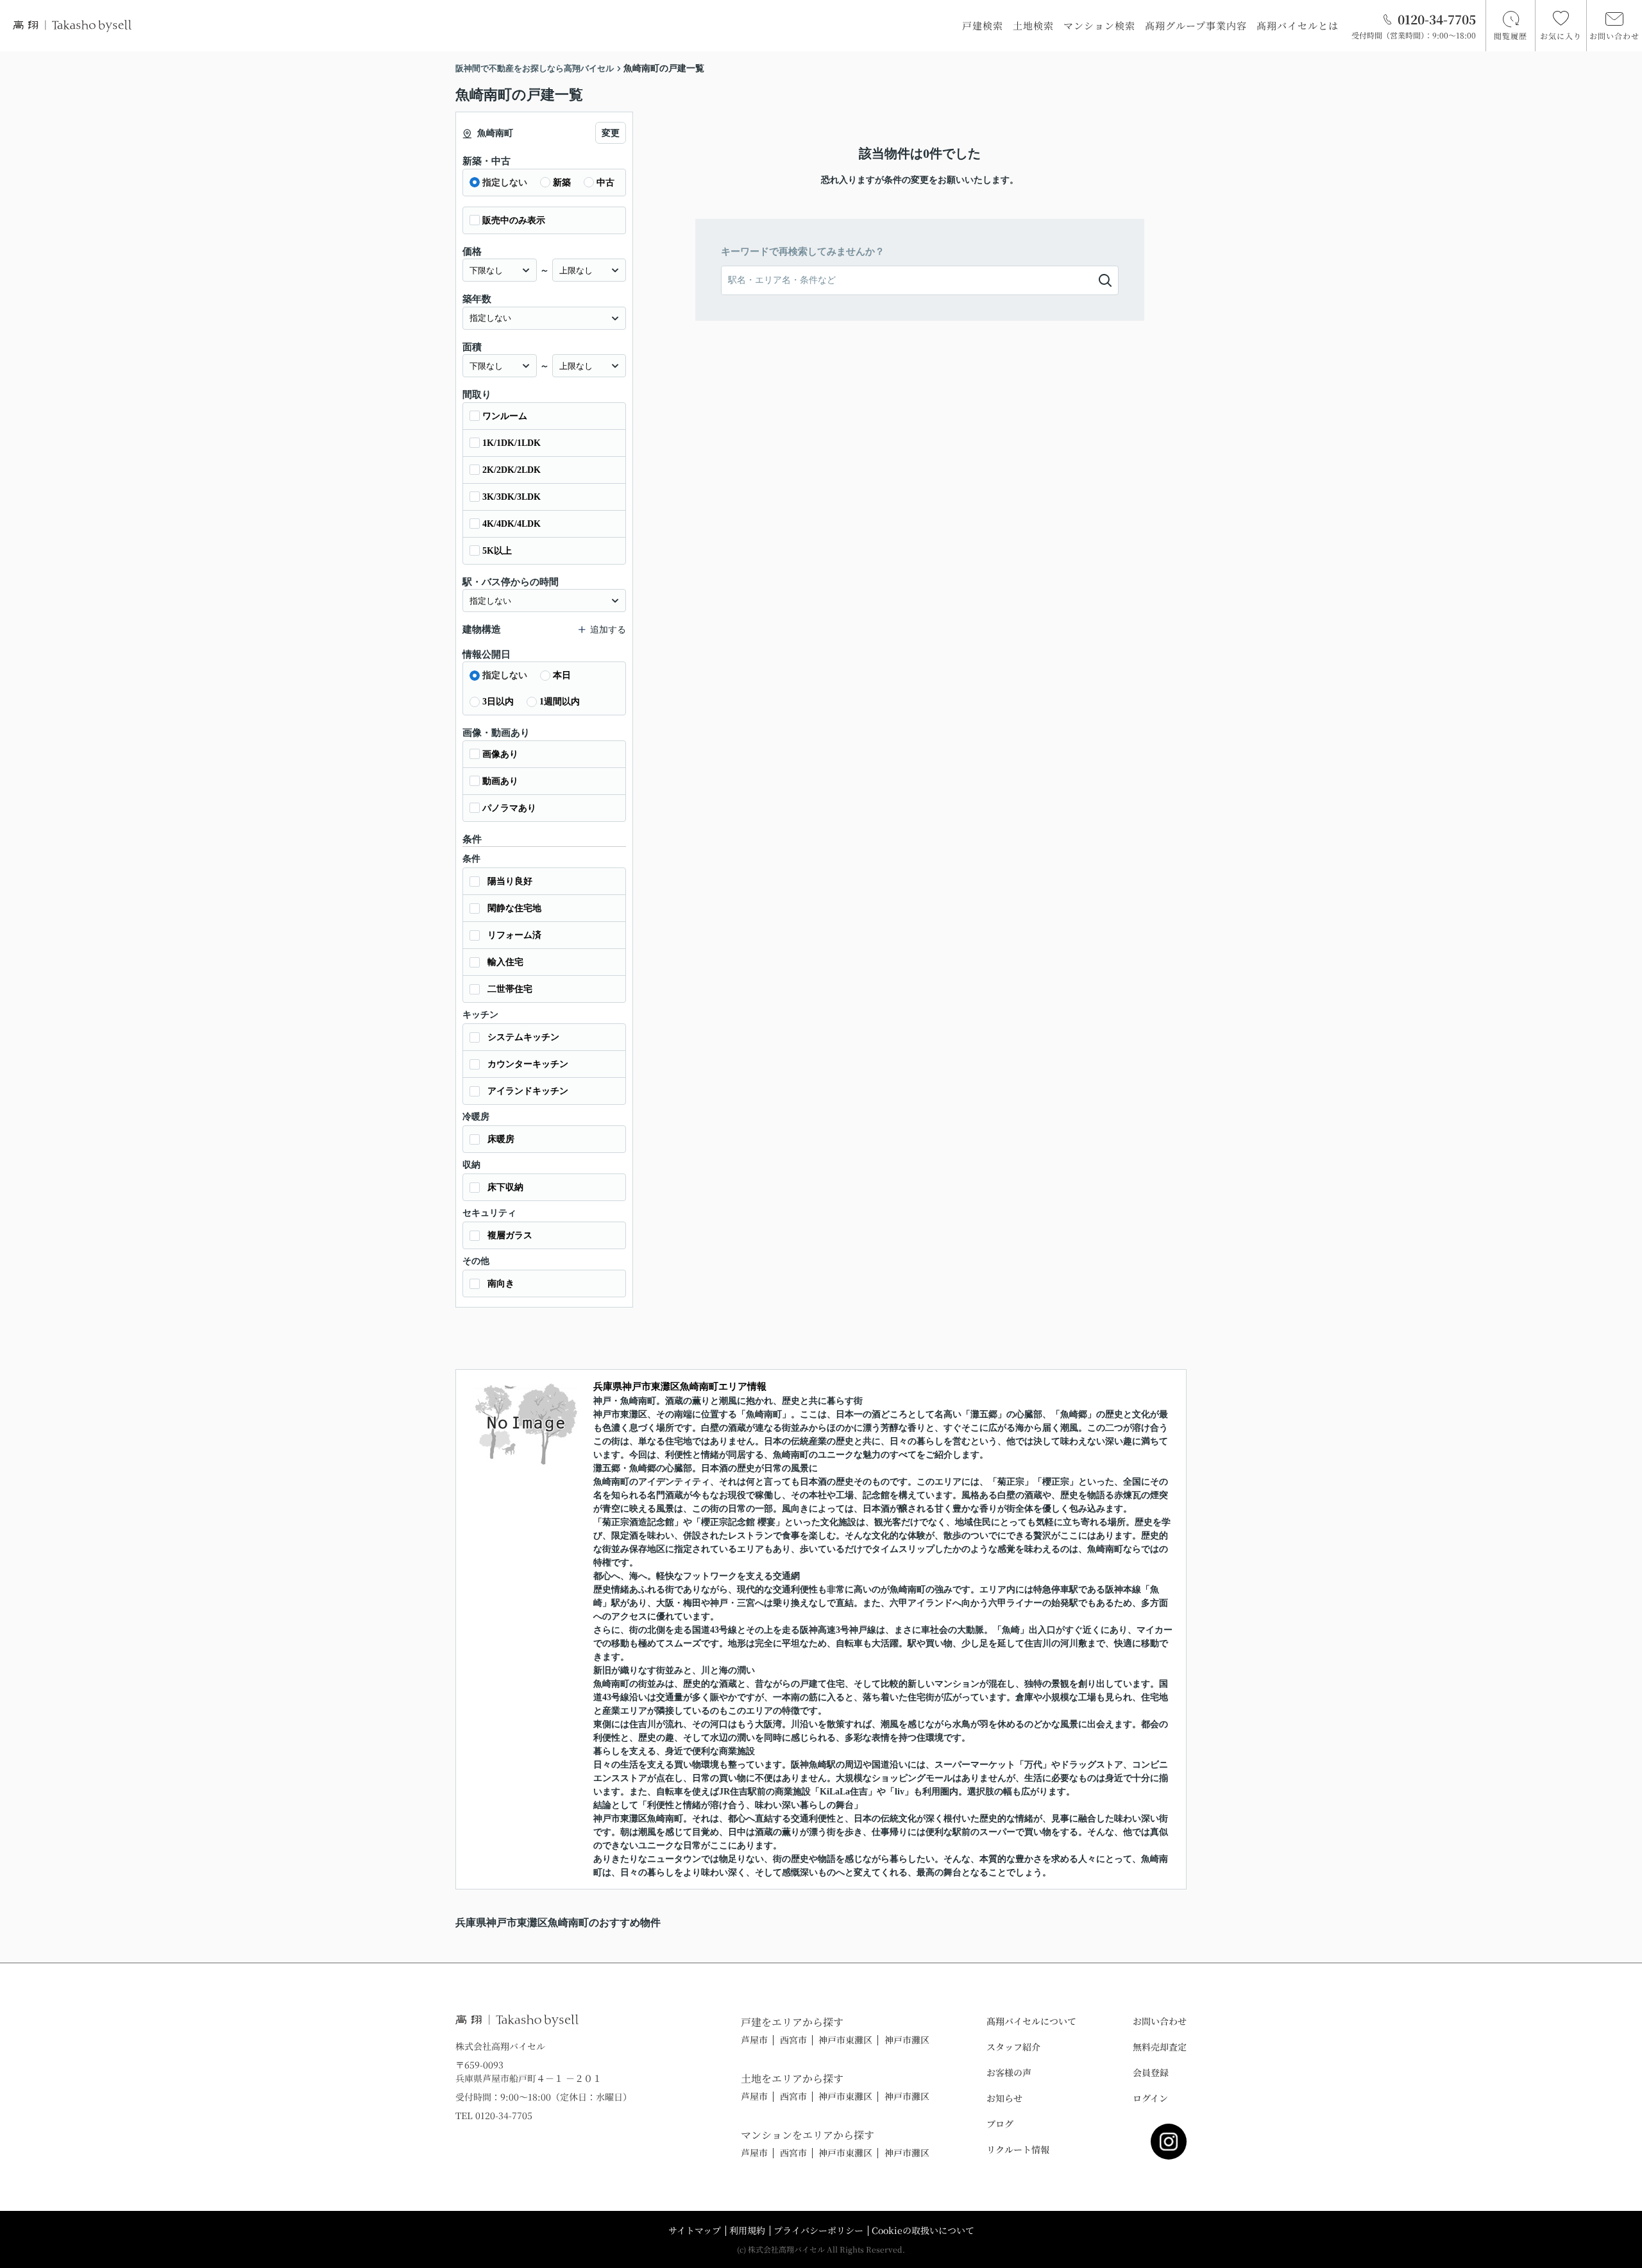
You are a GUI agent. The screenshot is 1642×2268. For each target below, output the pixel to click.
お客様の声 (1009, 2072)
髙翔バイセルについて (1031, 2021)
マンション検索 (1099, 25)
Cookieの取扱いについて (923, 2230)
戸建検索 (983, 25)
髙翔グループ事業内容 (1196, 25)
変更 (611, 133)
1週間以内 (560, 702)
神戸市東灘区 (845, 2040)
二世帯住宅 (510, 989)
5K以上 (497, 551)
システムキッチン (523, 1037)
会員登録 (1151, 2072)
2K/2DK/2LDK (512, 470)
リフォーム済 (514, 935)
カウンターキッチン (528, 1064)
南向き (501, 1283)
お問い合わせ (1160, 2021)
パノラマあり (509, 808)
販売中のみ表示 (514, 220)
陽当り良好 (510, 881)
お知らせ (1004, 2098)
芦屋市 (754, 2040)
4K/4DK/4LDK (512, 524)
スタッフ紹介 (1013, 2047)
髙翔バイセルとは (1298, 25)
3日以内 (498, 702)
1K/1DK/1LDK (512, 443)
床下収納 (505, 1187)
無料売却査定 (1160, 2047)
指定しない (505, 183)
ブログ (1000, 2124)
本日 (562, 675)
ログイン (1150, 2098)
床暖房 (501, 1139)
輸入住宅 (505, 962)
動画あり (500, 781)
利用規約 (747, 2230)
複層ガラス (510, 1235)
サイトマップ (695, 2230)
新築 (562, 183)
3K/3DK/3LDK (512, 497)
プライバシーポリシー (818, 2230)
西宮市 (793, 2040)
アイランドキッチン (528, 1091)
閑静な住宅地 (514, 908)
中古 (605, 183)
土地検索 (1033, 25)
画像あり (500, 754)
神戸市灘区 (907, 2040)
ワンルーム (505, 416)
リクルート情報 (1018, 2149)
